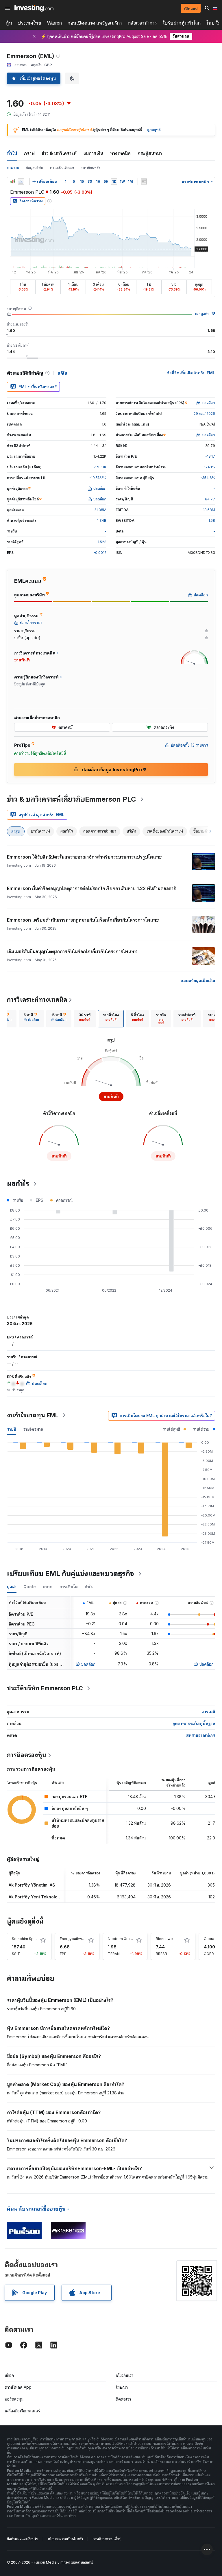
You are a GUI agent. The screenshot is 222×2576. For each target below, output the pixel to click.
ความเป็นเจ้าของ (62, 168)
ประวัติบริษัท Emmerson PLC (45, 1688)
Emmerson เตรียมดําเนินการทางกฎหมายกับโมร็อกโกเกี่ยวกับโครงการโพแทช (83, 920)
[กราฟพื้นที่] (21, 182)
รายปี (12, 1429)
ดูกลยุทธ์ (154, 130)
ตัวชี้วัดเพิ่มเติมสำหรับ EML (191, 373)
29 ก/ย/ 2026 (204, 414)
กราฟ (29, 153)
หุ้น (9, 23)
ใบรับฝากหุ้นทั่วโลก (182, 23)
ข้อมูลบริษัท (35, 168)
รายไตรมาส (33, 1429)
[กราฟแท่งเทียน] (13, 182)
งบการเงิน (93, 153)
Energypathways (74, 1939)
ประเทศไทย (30, 23)
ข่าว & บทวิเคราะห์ (59, 153)
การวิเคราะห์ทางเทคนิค (37, 1000)
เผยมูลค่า (202, 314)
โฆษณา (122, 2387)
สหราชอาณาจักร (201, 1735)
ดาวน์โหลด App (18, 2387)
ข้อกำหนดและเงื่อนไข (23, 2539)
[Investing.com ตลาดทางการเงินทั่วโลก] (34, 8)
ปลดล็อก (88, 1664)
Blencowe (164, 1939)
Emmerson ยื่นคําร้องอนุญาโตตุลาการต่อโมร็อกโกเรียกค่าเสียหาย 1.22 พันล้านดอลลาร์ (91, 888)
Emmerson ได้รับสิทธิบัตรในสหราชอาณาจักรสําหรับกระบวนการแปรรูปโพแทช (84, 857)
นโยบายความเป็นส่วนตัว (65, 2539)
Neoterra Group (121, 1939)
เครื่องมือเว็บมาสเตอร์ (22, 2411)
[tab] (31, 1019)
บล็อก (9, 2375)
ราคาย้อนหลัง (91, 168)
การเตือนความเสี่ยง (107, 2539)
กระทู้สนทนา (150, 153)
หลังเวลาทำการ (142, 23)
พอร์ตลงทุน (14, 2399)
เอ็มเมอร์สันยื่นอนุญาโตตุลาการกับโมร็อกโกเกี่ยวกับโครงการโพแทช (72, 951)
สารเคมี (208, 1712)
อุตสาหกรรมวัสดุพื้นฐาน (194, 1723)
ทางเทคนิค (120, 153)
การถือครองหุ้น (27, 1755)
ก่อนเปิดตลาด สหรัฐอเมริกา (95, 23)
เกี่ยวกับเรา (124, 2375)
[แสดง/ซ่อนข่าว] (144, 182)
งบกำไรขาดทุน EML (33, 1415)
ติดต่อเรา (123, 2399)
